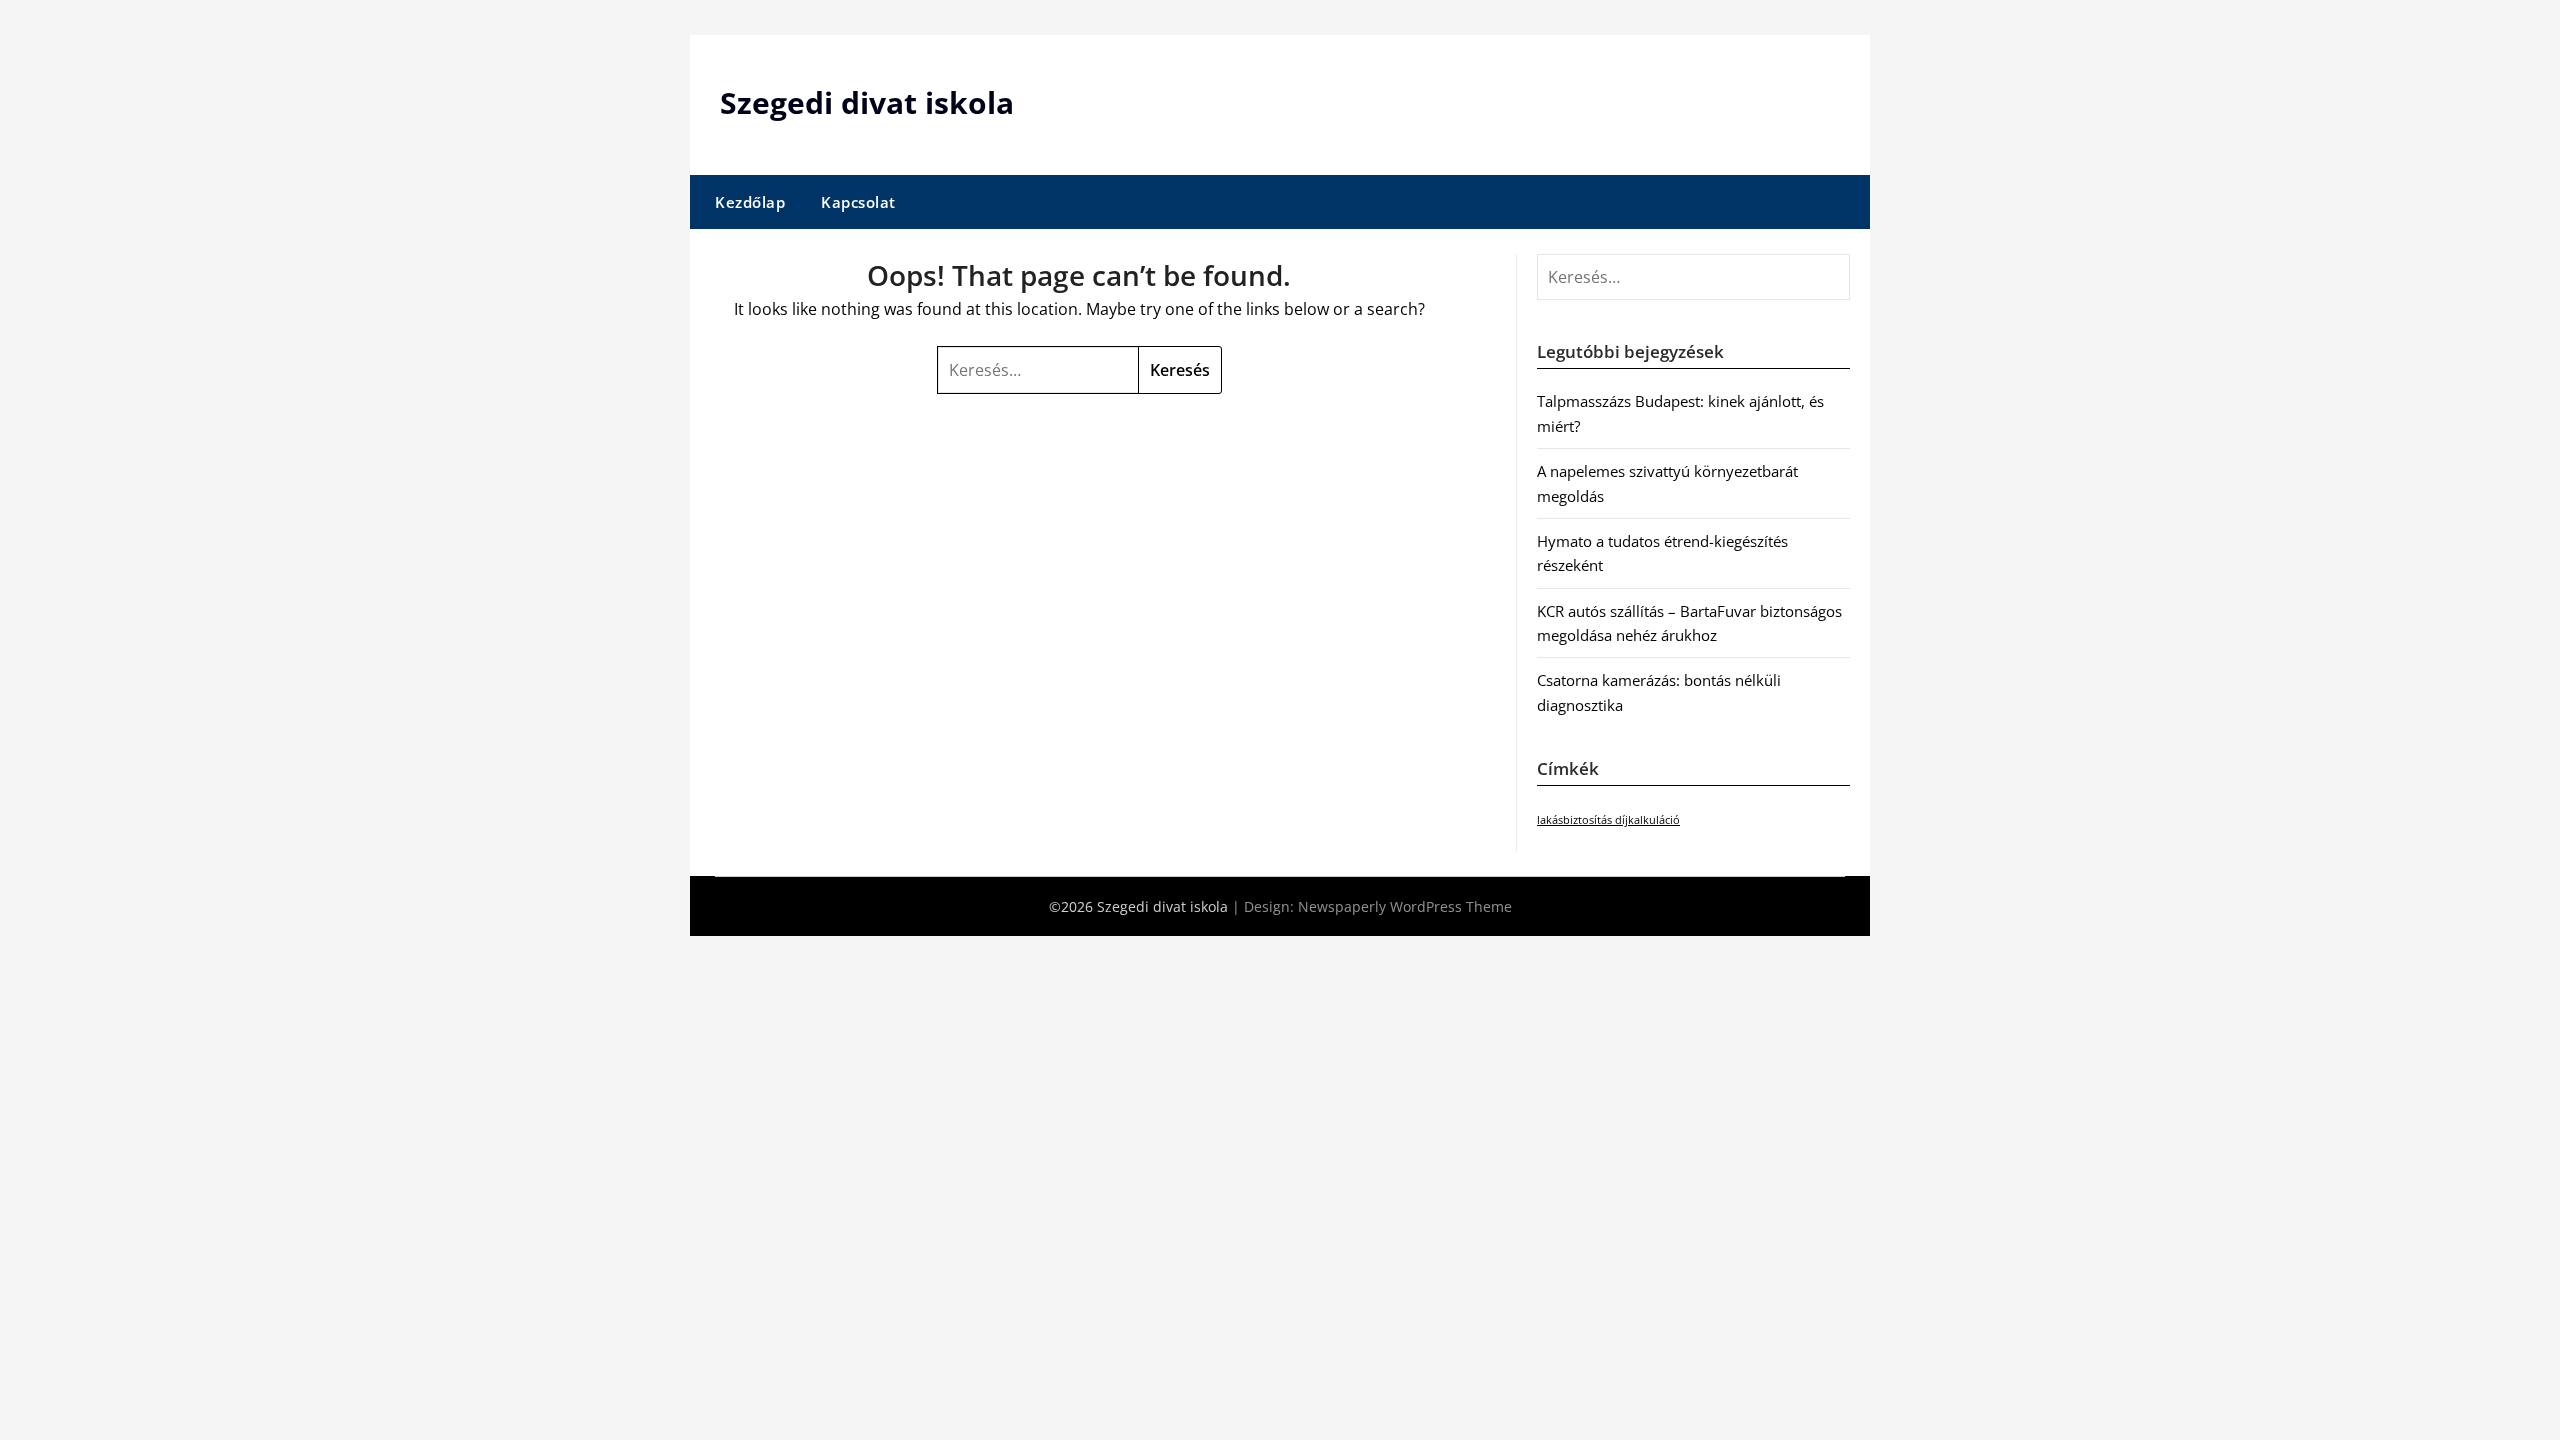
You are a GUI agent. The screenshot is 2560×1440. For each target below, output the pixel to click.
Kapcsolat (858, 202)
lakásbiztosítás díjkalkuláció (1608, 820)
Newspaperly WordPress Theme (1405, 906)
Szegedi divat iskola (867, 102)
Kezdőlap (750, 202)
